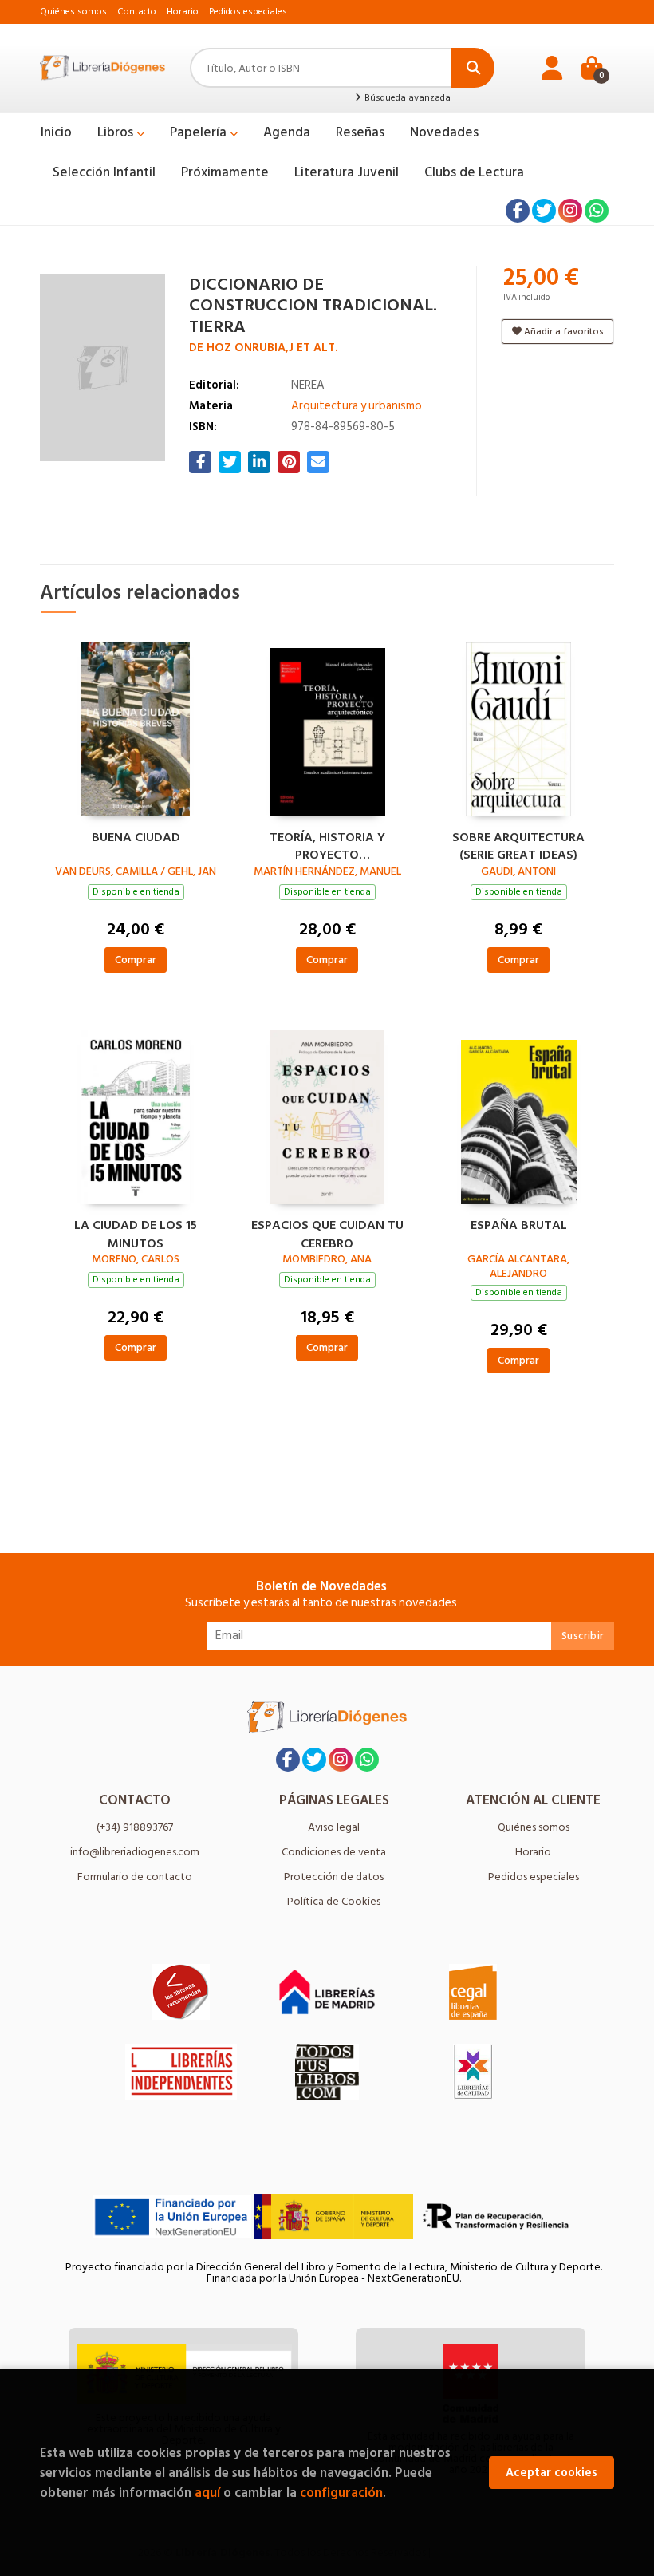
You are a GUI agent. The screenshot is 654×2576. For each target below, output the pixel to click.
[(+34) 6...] (597, 211)
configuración (341, 2493)
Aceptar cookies (552, 2473)
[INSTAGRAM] (570, 211)
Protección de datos (334, 1877)
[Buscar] (473, 68)
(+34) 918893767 (135, 1827)
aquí (207, 2493)
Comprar (136, 960)
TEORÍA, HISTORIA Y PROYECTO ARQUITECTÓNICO (327, 844)
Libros (117, 132)
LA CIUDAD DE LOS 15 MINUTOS (136, 1232)
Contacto (137, 12)
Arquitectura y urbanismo (357, 406)
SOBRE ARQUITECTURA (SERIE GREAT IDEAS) (518, 844)
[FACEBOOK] (518, 211)
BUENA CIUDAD (136, 838)
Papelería (200, 132)
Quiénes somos (73, 12)
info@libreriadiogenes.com (135, 1852)
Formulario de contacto (135, 1877)
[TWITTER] (544, 211)
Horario (183, 12)
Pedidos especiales (248, 12)
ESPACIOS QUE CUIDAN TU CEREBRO (327, 1232)
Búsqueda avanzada (406, 98)
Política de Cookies (334, 1901)
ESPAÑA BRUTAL (519, 1226)
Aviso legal (334, 1827)
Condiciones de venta (334, 1852)
